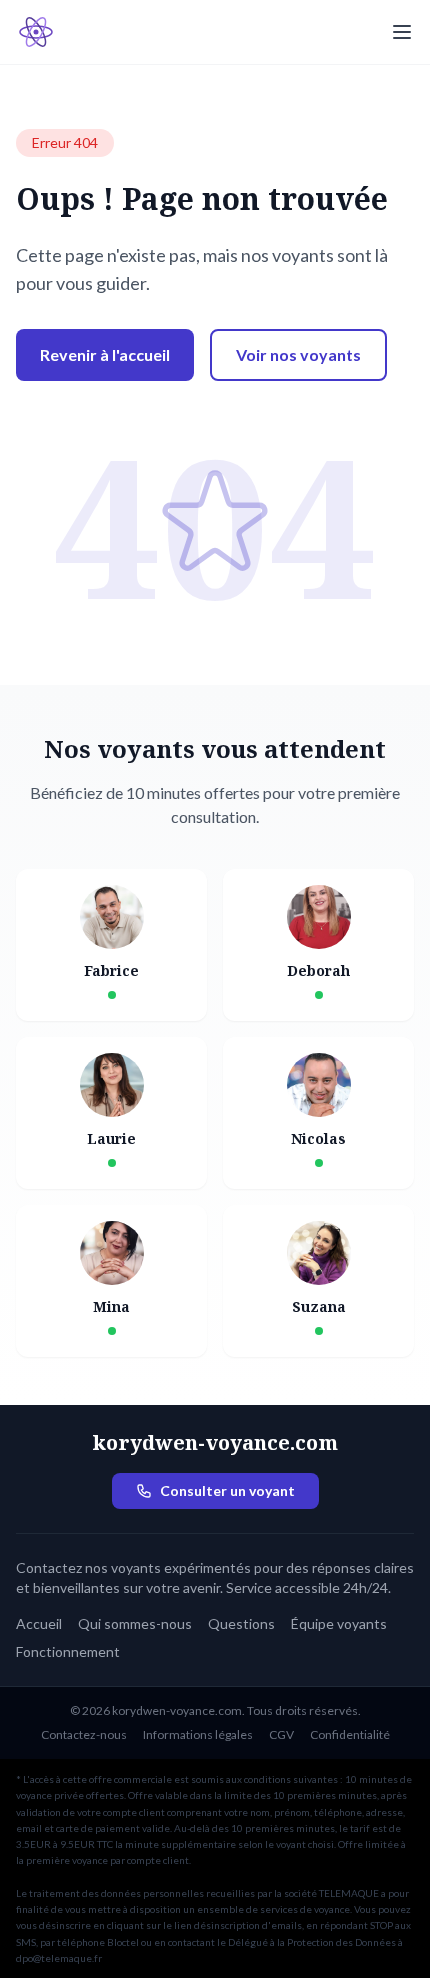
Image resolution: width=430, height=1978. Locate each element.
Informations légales (198, 1734)
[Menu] (402, 32)
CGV (281, 1734)
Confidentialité (350, 1734)
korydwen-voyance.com (215, 1442)
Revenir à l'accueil (105, 354)
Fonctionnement (68, 1651)
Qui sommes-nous (135, 1623)
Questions (241, 1623)
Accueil (39, 1623)
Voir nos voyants (298, 354)
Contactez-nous (84, 1734)
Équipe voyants (339, 1623)
